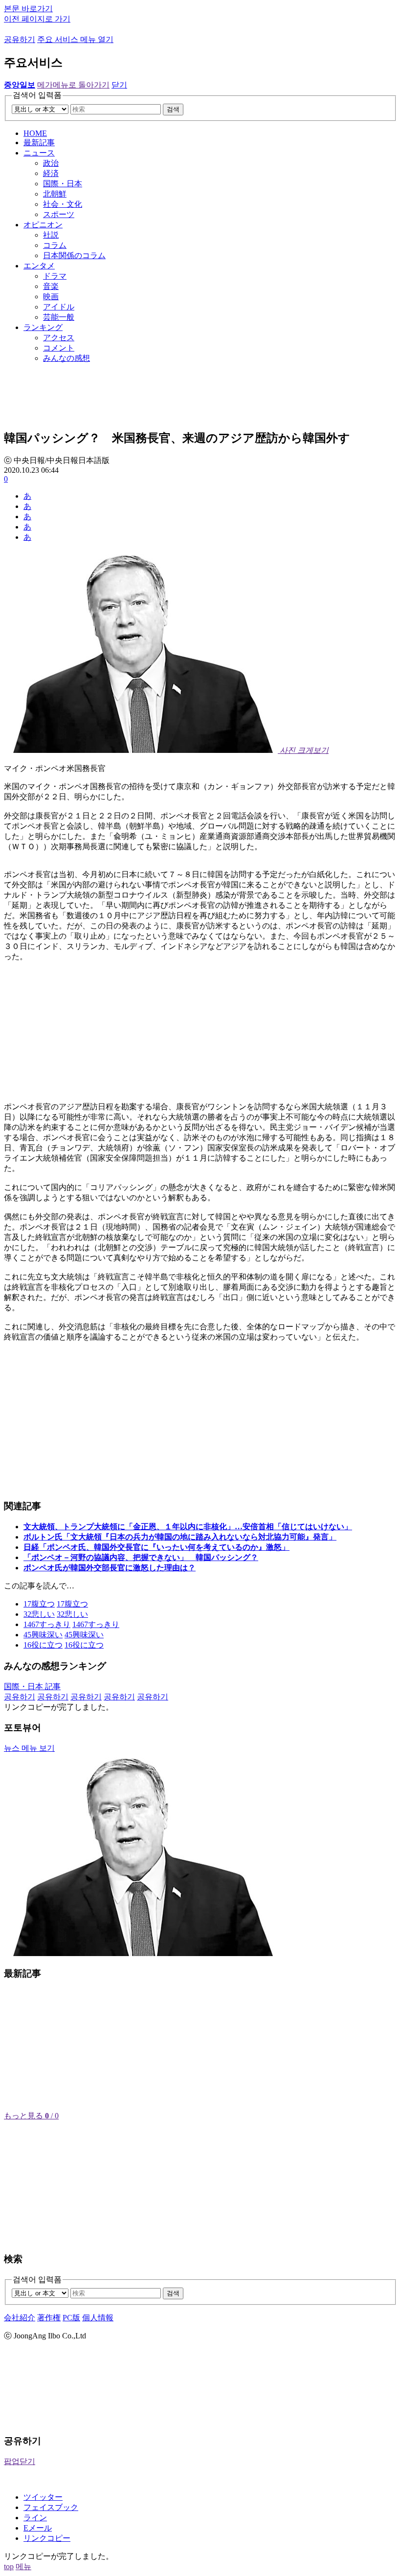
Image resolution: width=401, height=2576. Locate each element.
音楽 (51, 286)
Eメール (38, 2528)
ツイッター (43, 2497)
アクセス (59, 338)
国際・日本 (63, 184)
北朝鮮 (55, 194)
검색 (173, 109)
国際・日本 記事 (32, 1686)
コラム (55, 245)
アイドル (59, 307)
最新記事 (39, 143)
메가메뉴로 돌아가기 (73, 85)
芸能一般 (59, 317)
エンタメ (39, 266)
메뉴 (23, 2566)
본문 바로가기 (28, 9)
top (9, 2566)
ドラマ (55, 276)
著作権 (49, 2318)
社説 (51, 235)
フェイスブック (51, 2507)
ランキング (43, 327)
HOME (35, 133)
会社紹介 (20, 2318)
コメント (59, 348)
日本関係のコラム (74, 255)
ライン (35, 2518)
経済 (51, 173)
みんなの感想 (67, 358)
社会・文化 (63, 204)
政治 (51, 163)
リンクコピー (47, 2538)
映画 (51, 297)
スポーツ (59, 214)
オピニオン (43, 225)
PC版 (71, 2318)
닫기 (119, 85)
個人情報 (98, 2318)
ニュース (39, 153)
